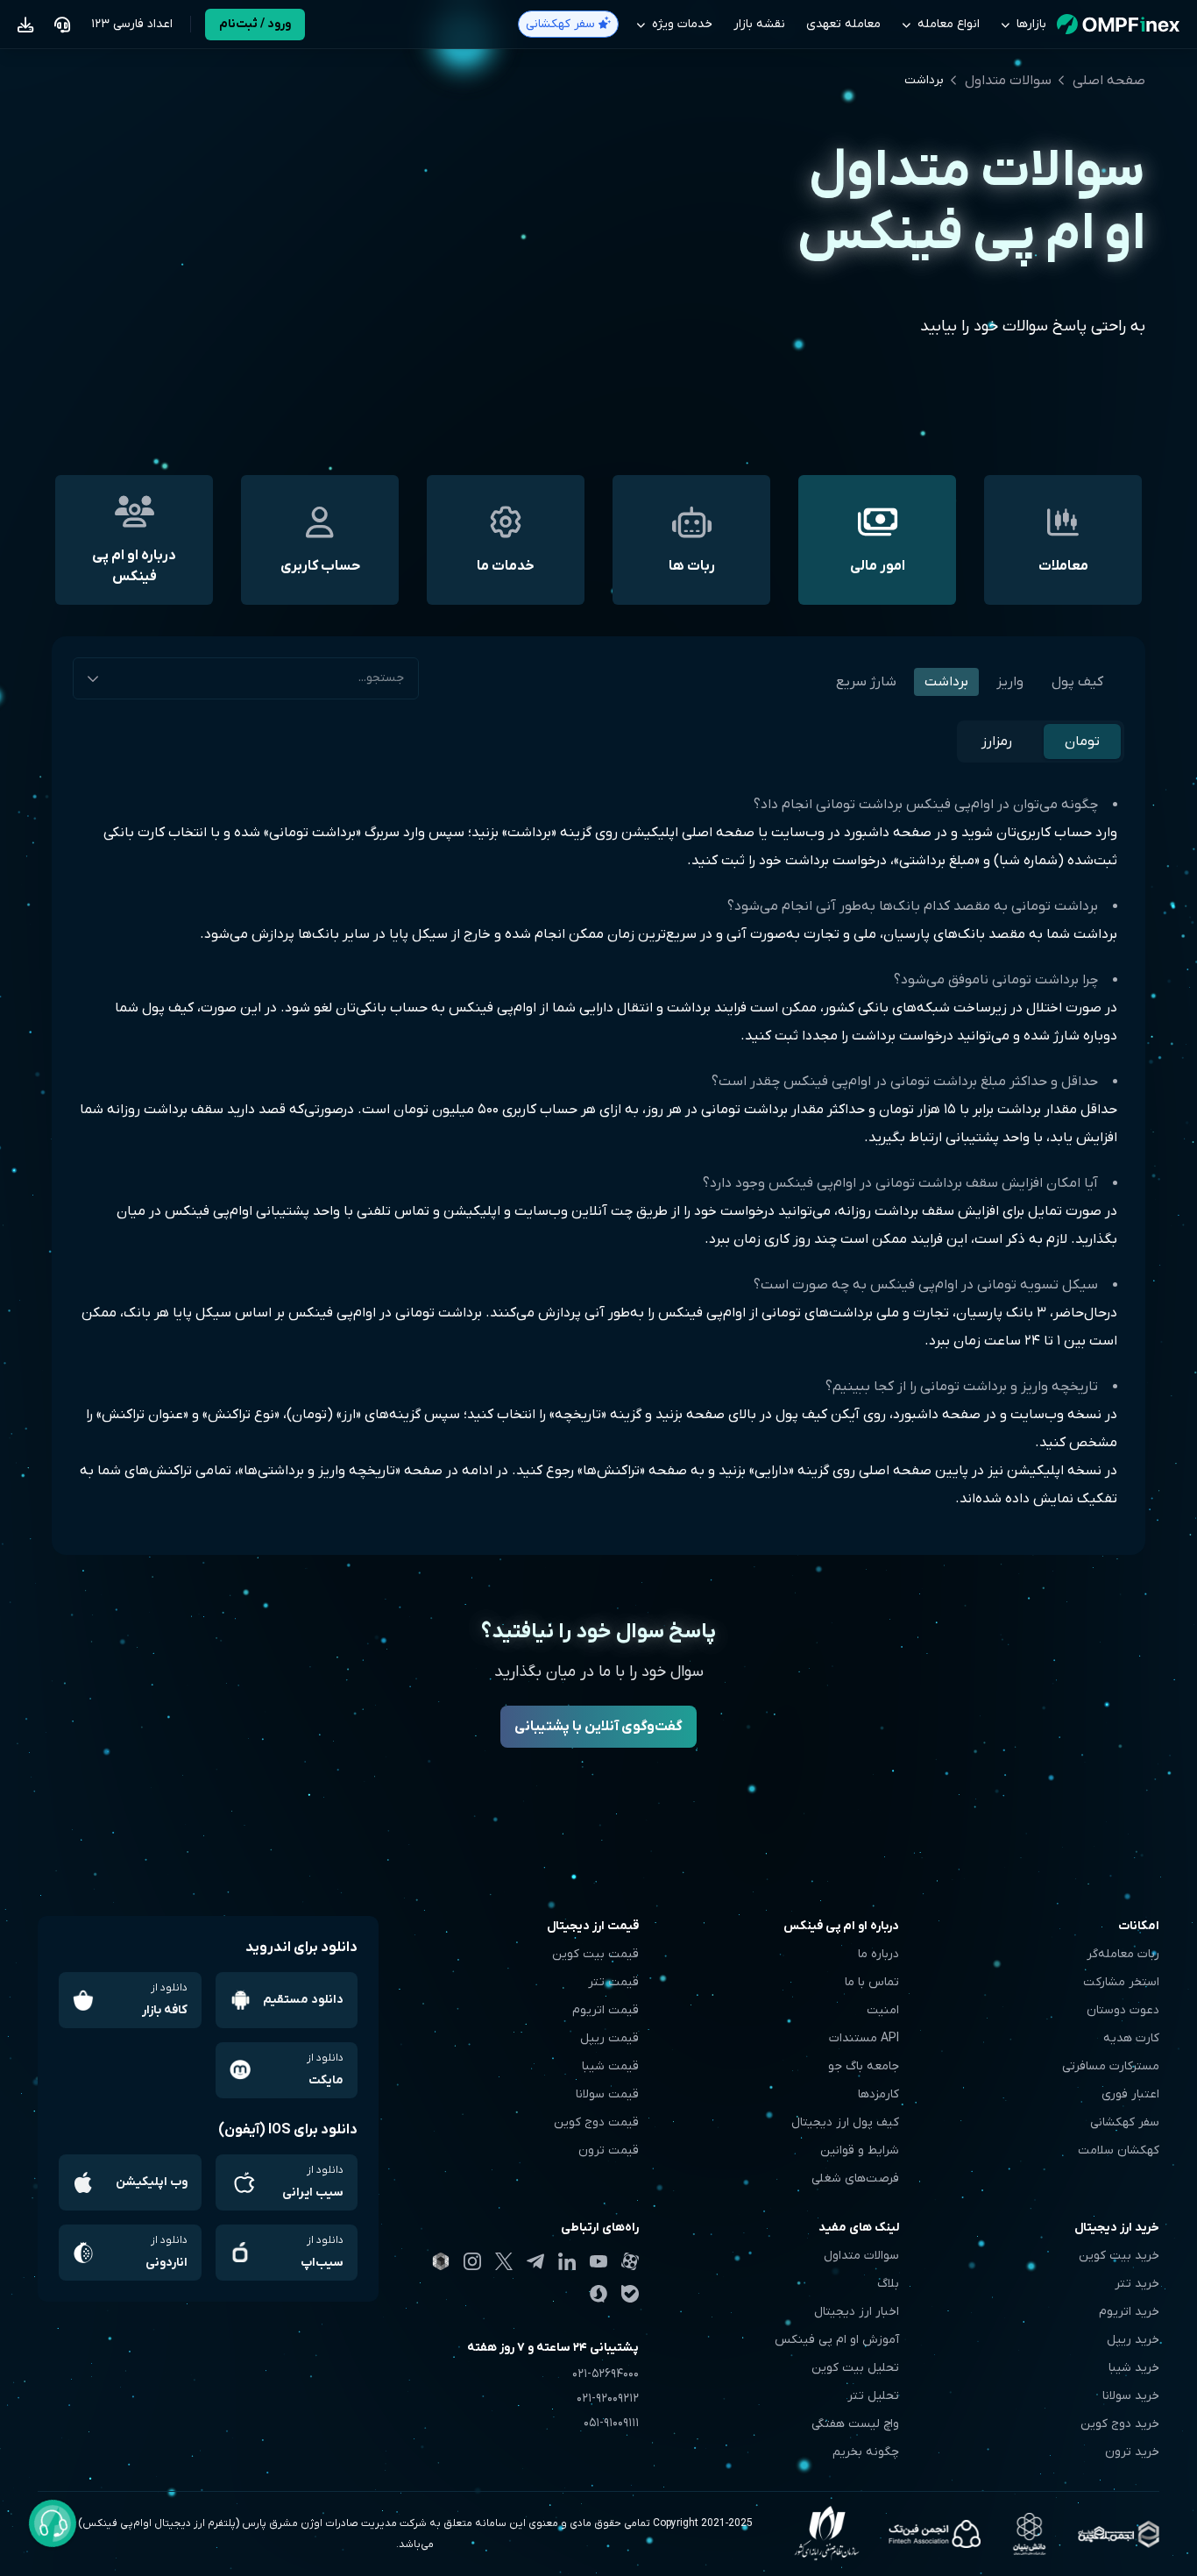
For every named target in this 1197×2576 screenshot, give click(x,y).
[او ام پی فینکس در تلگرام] (535, 2261)
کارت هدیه (1131, 2038)
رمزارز (997, 742)
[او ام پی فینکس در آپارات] (630, 2261)
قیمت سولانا (607, 2094)
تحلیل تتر (873, 2396)
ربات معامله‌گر (1123, 1954)
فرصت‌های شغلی (855, 2179)
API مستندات (864, 2038)
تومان (1082, 742)
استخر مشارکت (1121, 1982)
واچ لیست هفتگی (855, 2424)
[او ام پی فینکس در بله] (630, 2294)
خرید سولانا (1131, 2396)
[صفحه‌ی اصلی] (1118, 25)
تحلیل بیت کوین (855, 2368)
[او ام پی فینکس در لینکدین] (567, 2261)
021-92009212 (608, 2399)
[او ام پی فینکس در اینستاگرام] (472, 2261)
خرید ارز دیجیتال (1117, 2228)
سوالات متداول (1008, 81)
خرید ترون (1132, 2452)
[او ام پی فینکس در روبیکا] (441, 2261)
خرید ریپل (1133, 2340)
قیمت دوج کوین (596, 2122)
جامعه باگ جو (864, 2066)
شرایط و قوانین (860, 2150)
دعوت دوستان (1123, 2010)
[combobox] (246, 678)
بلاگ (888, 2284)
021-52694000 (606, 2374)
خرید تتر (1137, 2284)
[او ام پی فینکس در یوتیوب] (598, 2261)
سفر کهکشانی (1125, 2122)
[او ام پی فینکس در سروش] (598, 2294)
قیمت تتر (613, 1982)
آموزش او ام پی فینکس (837, 2340)
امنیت (883, 2010)
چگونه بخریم (866, 2452)
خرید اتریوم (1129, 2312)
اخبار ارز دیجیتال (857, 2312)
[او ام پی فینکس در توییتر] (504, 2262)
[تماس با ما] (62, 25)
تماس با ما (872, 1982)
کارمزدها (878, 2094)
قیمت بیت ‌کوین (595, 1954)
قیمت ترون (609, 2150)
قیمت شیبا (610, 2066)
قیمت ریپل (609, 2038)
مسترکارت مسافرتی (1111, 2066)
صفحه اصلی (1109, 81)
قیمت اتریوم (606, 2010)
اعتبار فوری (1130, 2094)
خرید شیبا (1134, 2368)
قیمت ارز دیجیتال (593, 1926)
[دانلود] (25, 25)
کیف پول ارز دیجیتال (845, 2122)
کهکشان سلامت (1119, 2150)
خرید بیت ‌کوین (1119, 2256)
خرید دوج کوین (1120, 2424)
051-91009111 (611, 2423)
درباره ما (878, 1954)
